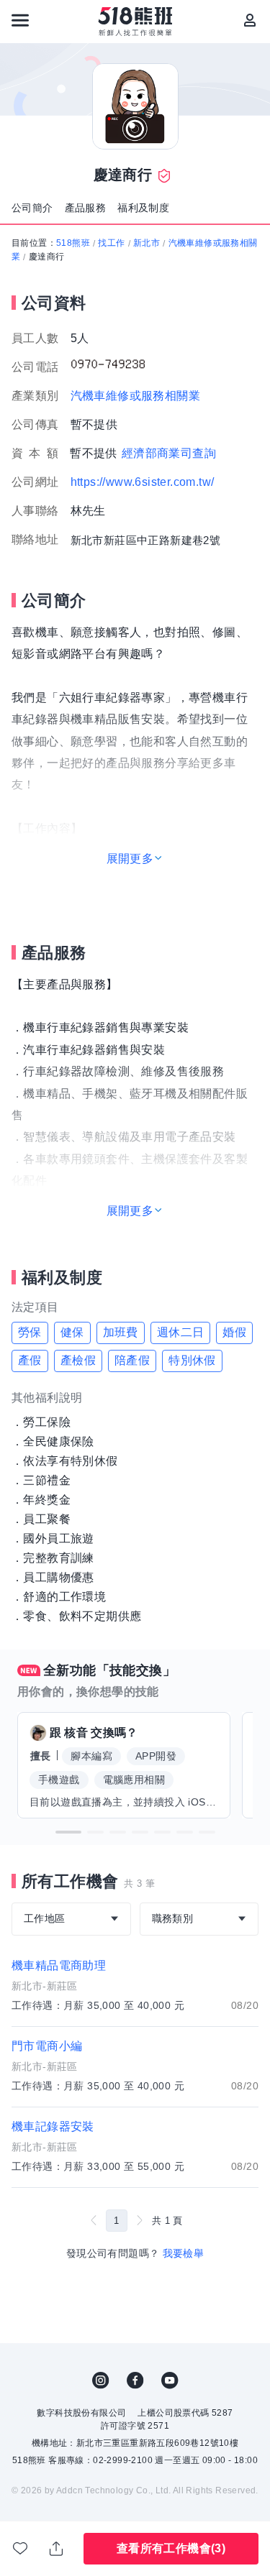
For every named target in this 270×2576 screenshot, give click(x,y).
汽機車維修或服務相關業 (135, 396)
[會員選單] (250, 20)
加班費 (121, 1332)
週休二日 (181, 1332)
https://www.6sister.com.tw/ (143, 482)
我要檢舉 (184, 2253)
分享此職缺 (57, 2549)
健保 (72, 1332)
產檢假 (78, 1360)
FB (135, 2380)
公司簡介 (32, 208)
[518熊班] (135, 22)
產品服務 (86, 208)
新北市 (147, 243)
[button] (68, 1832)
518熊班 (73, 243)
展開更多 (130, 859)
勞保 (30, 1332)
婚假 (234, 1332)
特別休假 (192, 1360)
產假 (30, 1360)
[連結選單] (20, 20)
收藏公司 (21, 2549)
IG (101, 2380)
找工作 (111, 243)
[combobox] (71, 1919)
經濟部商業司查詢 (169, 453)
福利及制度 (143, 208)
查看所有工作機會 (171, 2548)
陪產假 (132, 1360)
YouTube (170, 2380)
